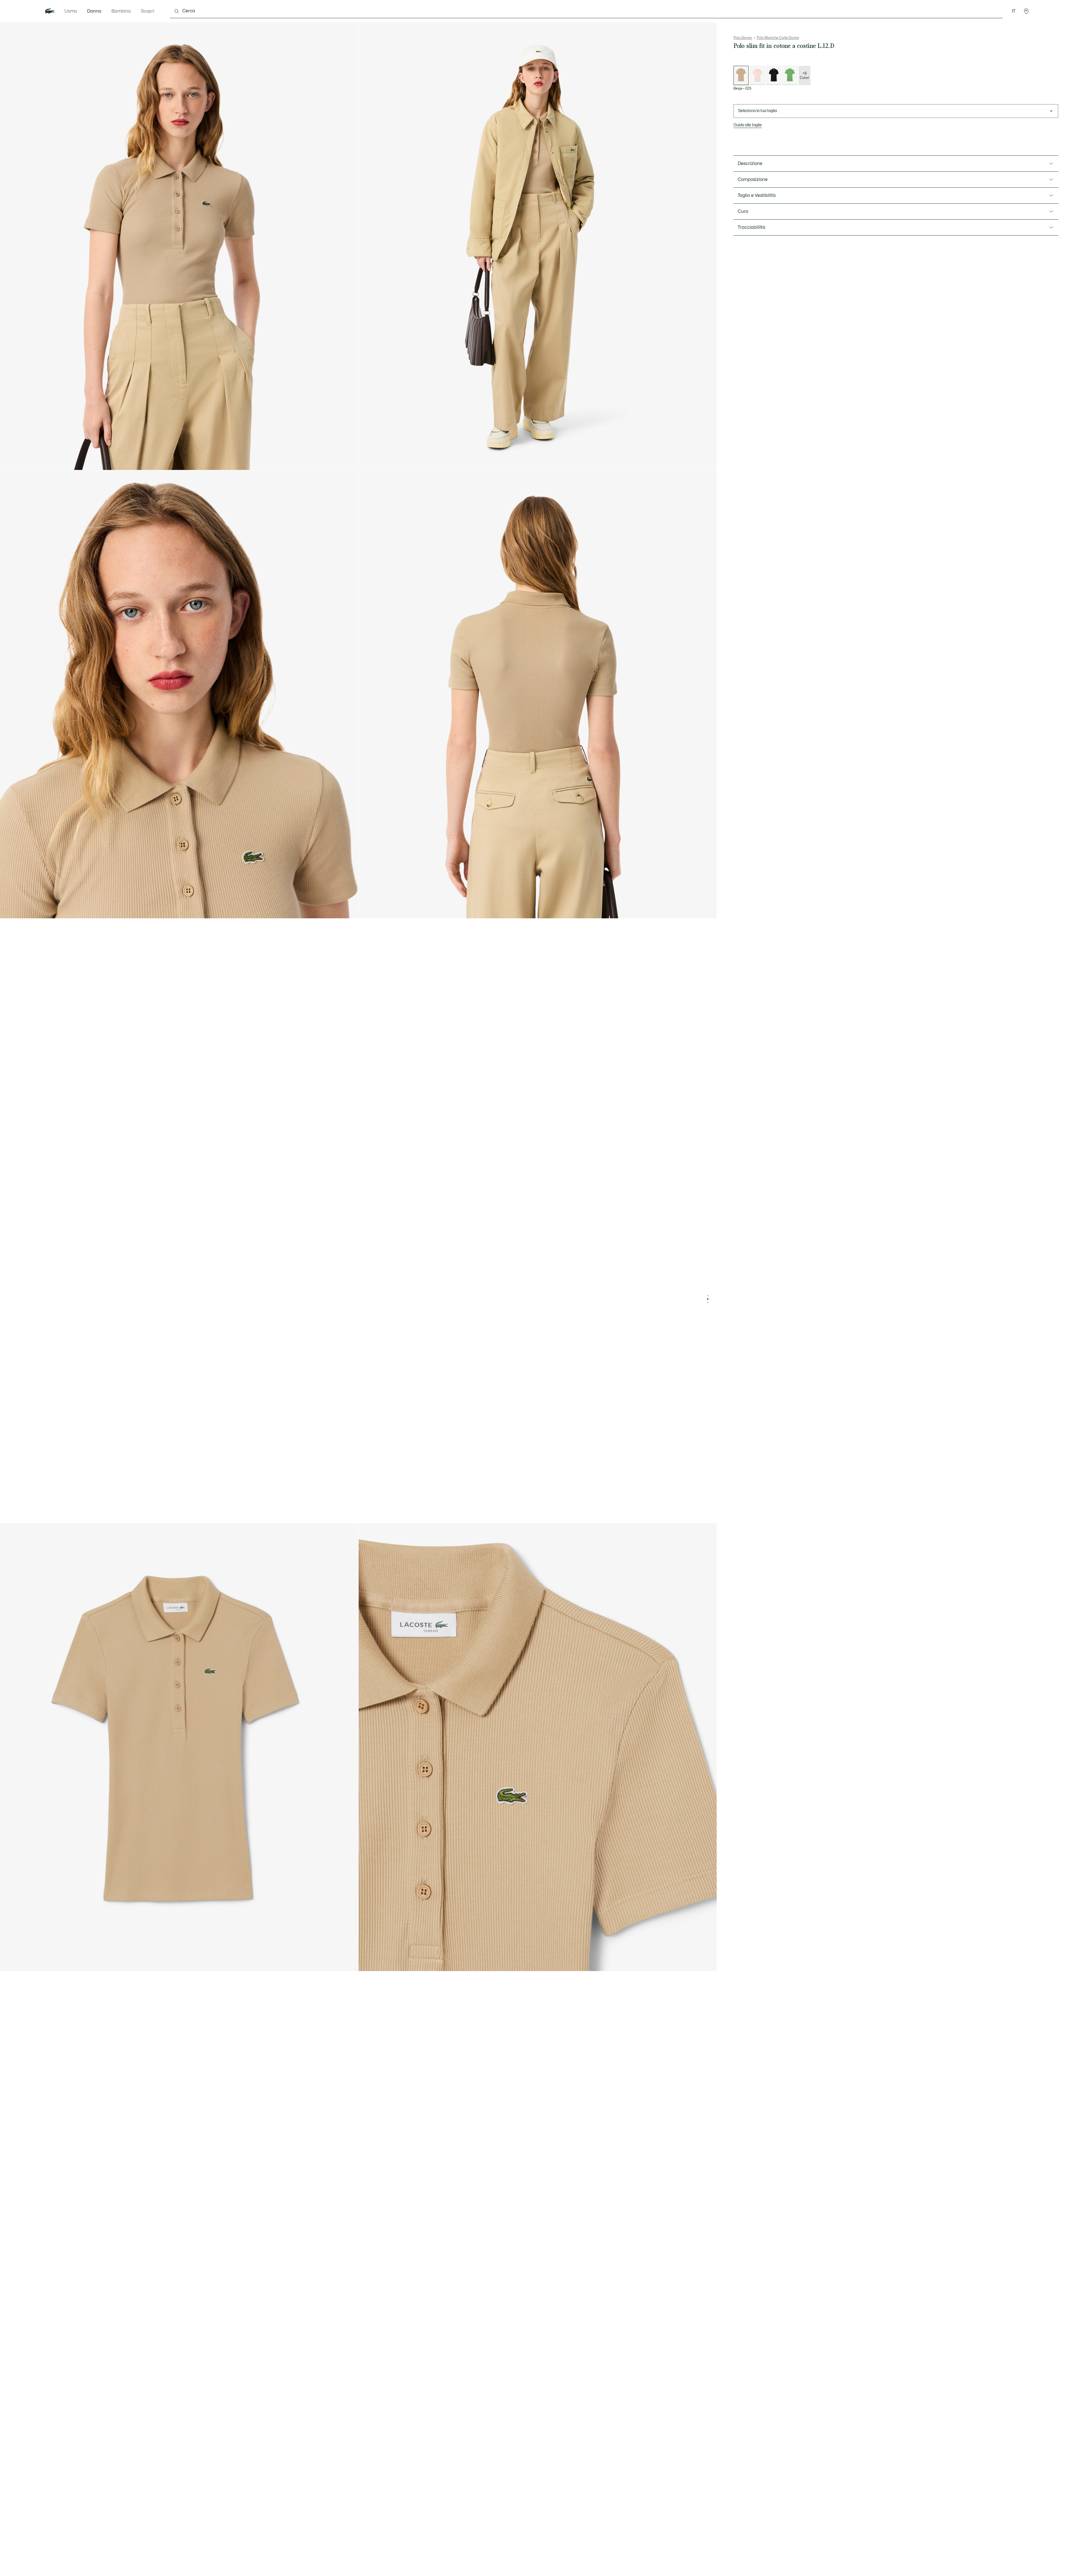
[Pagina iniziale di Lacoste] (50, 11)
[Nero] (773, 75)
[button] (1026, 11)
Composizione (753, 180)
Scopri (148, 11)
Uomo (71, 11)
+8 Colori (804, 76)
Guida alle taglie (748, 125)
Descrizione (750, 164)
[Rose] (757, 75)
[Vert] (790, 75)
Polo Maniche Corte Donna (778, 38)
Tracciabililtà (752, 227)
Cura (743, 211)
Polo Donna (743, 38)
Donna (94, 11)
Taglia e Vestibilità (757, 195)
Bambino (121, 11)
